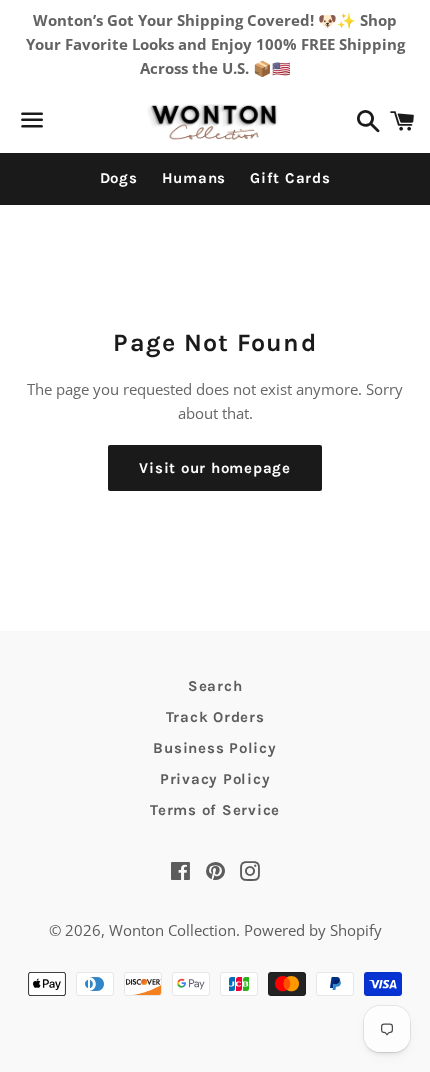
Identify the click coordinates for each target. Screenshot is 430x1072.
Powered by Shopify (313, 930)
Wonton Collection (172, 930)
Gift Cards (290, 178)
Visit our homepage (215, 468)
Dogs (119, 178)
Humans (194, 178)
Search (215, 686)
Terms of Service (215, 810)
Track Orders (215, 717)
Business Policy (214, 748)
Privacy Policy (215, 779)
